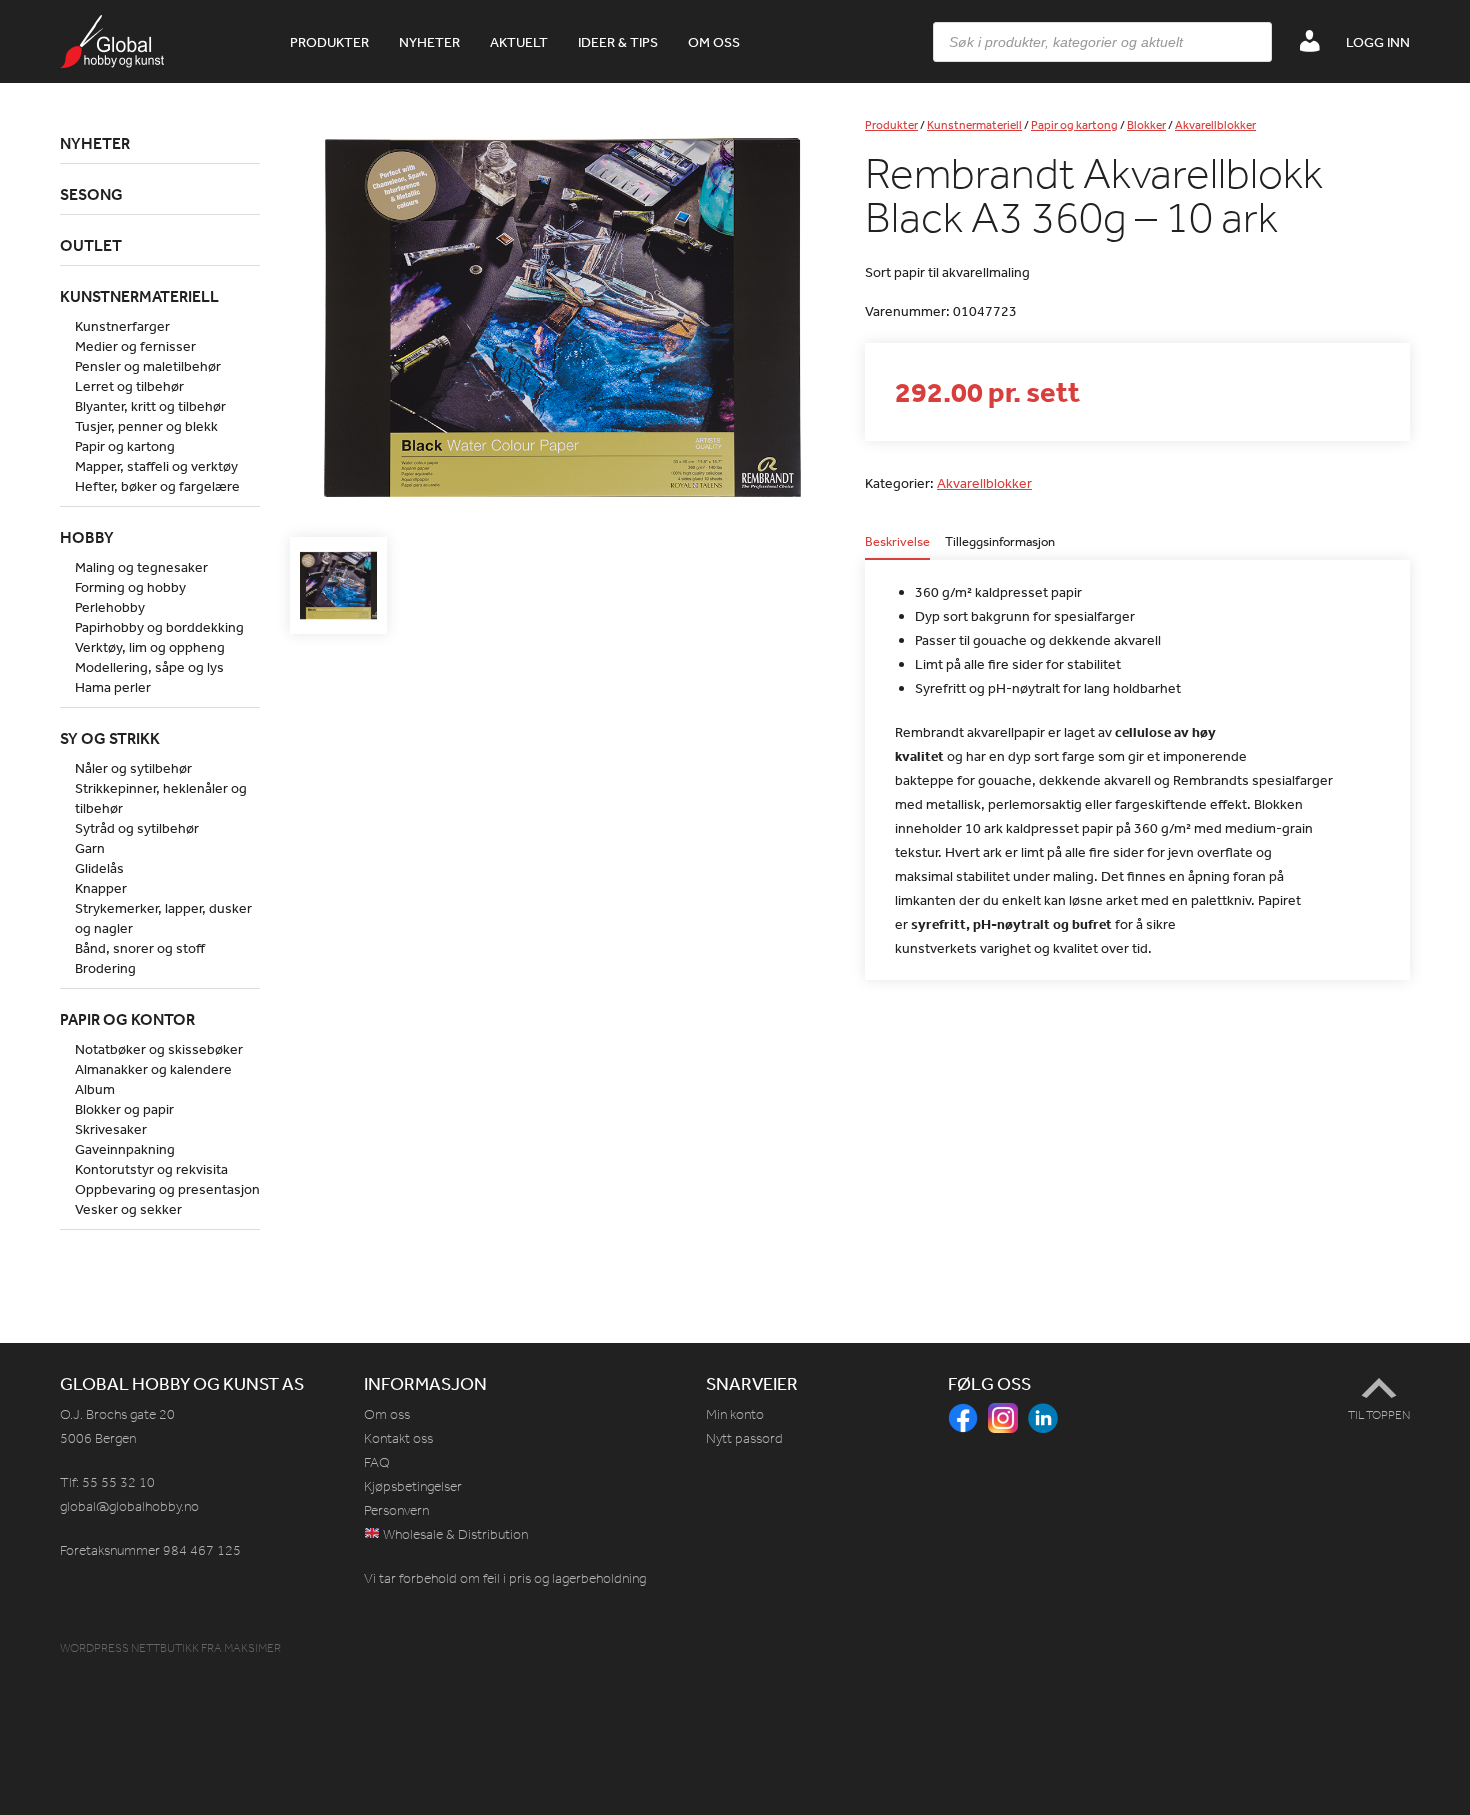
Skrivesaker (111, 1129)
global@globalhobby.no (129, 1506)
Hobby (87, 537)
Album (95, 1089)
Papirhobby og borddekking (159, 627)
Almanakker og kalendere (153, 1069)
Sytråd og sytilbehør (137, 828)
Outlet (91, 245)
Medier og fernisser (135, 346)
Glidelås (99, 868)
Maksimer (252, 1648)
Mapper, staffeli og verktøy (156, 466)
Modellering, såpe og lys (149, 667)
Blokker (1146, 125)
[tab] (897, 547)
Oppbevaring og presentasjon (167, 1189)
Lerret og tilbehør (129, 386)
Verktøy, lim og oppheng (150, 647)
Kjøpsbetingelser (413, 1486)
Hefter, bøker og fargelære (157, 486)
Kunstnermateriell (974, 125)
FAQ (377, 1462)
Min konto (735, 1414)
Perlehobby (110, 607)
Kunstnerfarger (122, 326)
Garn (90, 848)
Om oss (714, 42)
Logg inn (1378, 42)
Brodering (105, 968)
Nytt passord (744, 1438)
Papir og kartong (1074, 125)
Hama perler (113, 687)
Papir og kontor (127, 1019)
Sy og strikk (110, 738)
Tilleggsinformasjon (1000, 542)
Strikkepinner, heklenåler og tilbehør (161, 798)
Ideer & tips (618, 42)
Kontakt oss (398, 1438)
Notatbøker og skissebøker (159, 1049)
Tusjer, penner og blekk (146, 426)
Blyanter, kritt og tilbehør (150, 406)
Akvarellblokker (1215, 125)
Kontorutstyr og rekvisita (151, 1169)
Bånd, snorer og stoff (140, 948)
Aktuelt (519, 42)
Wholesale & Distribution (454, 1534)
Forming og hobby (130, 587)
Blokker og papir (124, 1109)
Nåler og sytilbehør (133, 768)
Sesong (91, 194)
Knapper (101, 888)
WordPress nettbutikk (129, 1648)
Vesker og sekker (128, 1209)
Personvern (396, 1510)
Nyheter (429, 42)
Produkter (329, 42)
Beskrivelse (897, 542)
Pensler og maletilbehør (148, 366)
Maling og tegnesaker (141, 567)
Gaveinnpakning (125, 1149)
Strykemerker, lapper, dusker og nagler (163, 918)
